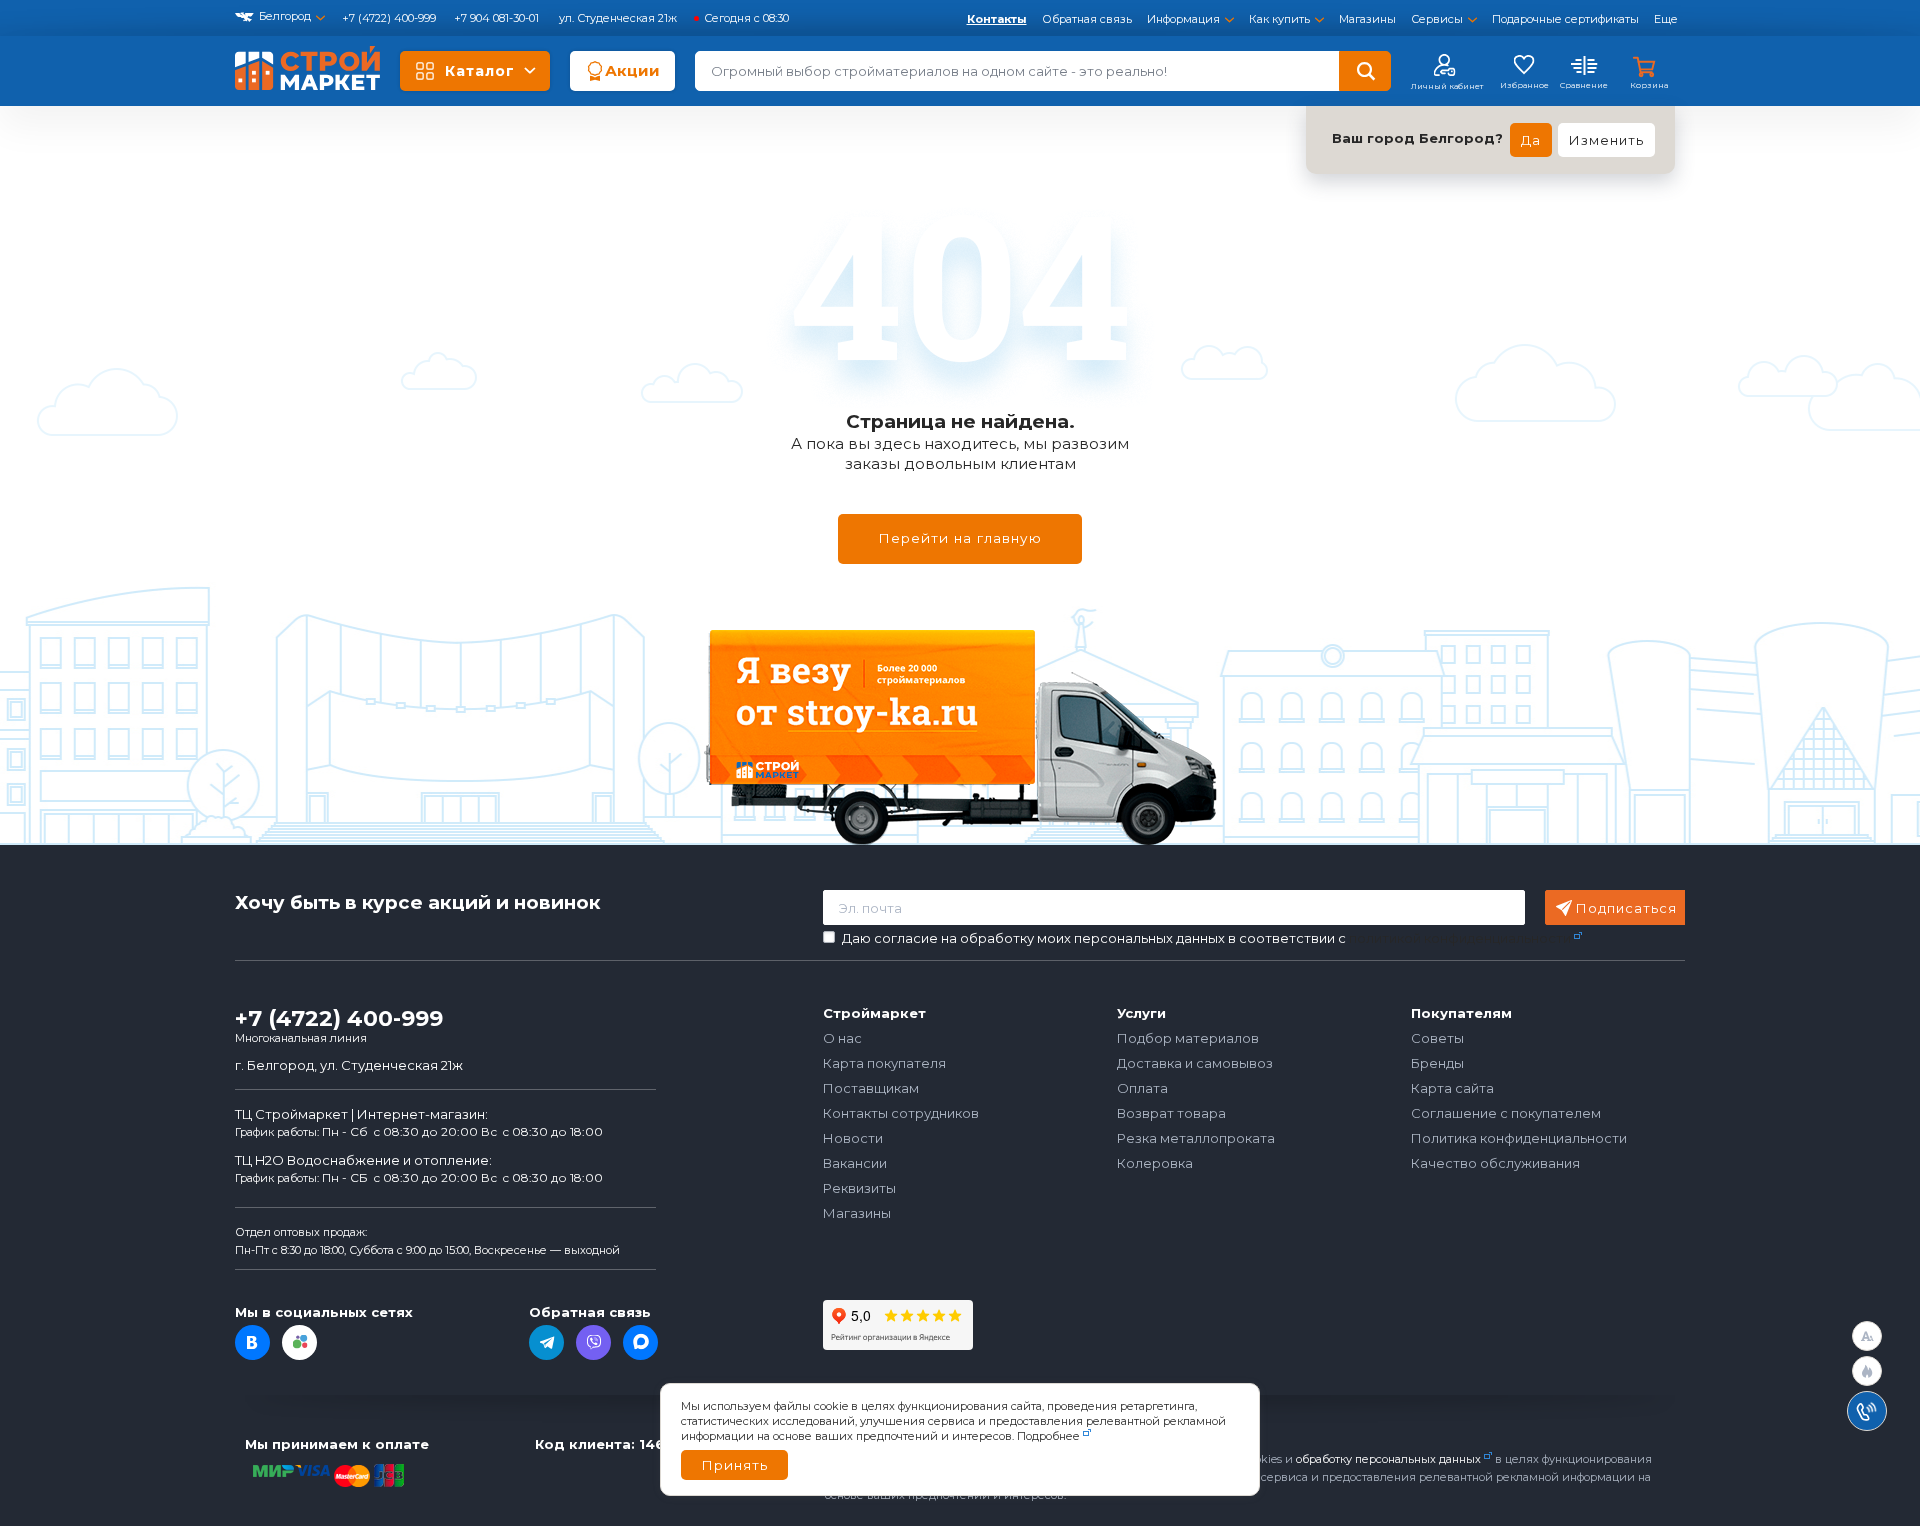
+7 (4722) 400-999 (390, 18)
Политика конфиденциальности (1519, 1138)
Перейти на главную (960, 538)
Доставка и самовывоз (1195, 1063)
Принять (734, 1465)
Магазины (1367, 19)
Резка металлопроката (1196, 1138)
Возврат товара (1171, 1113)
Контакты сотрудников (901, 1113)
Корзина (1649, 85)
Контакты (997, 19)
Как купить (1279, 19)
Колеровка (1155, 1163)
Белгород (285, 16)
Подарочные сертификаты (1565, 19)
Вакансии (855, 1163)
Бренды (1437, 1063)
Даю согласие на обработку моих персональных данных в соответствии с (1206, 938)
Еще (1666, 19)
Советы (1437, 1038)
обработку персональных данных (1388, 1459)
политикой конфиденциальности (1460, 938)
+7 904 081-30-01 (498, 18)
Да (1531, 140)
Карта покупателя (884, 1063)
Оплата (1142, 1088)
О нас (842, 1038)
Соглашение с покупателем (1506, 1113)
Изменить (1606, 140)
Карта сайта (1452, 1088)
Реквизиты (859, 1188)
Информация (1183, 19)
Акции (632, 70)
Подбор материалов (1188, 1038)
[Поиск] (1365, 71)
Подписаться (1626, 908)
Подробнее (1048, 1436)
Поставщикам (871, 1088)
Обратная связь (1087, 19)
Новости (853, 1138)
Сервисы (1437, 19)
